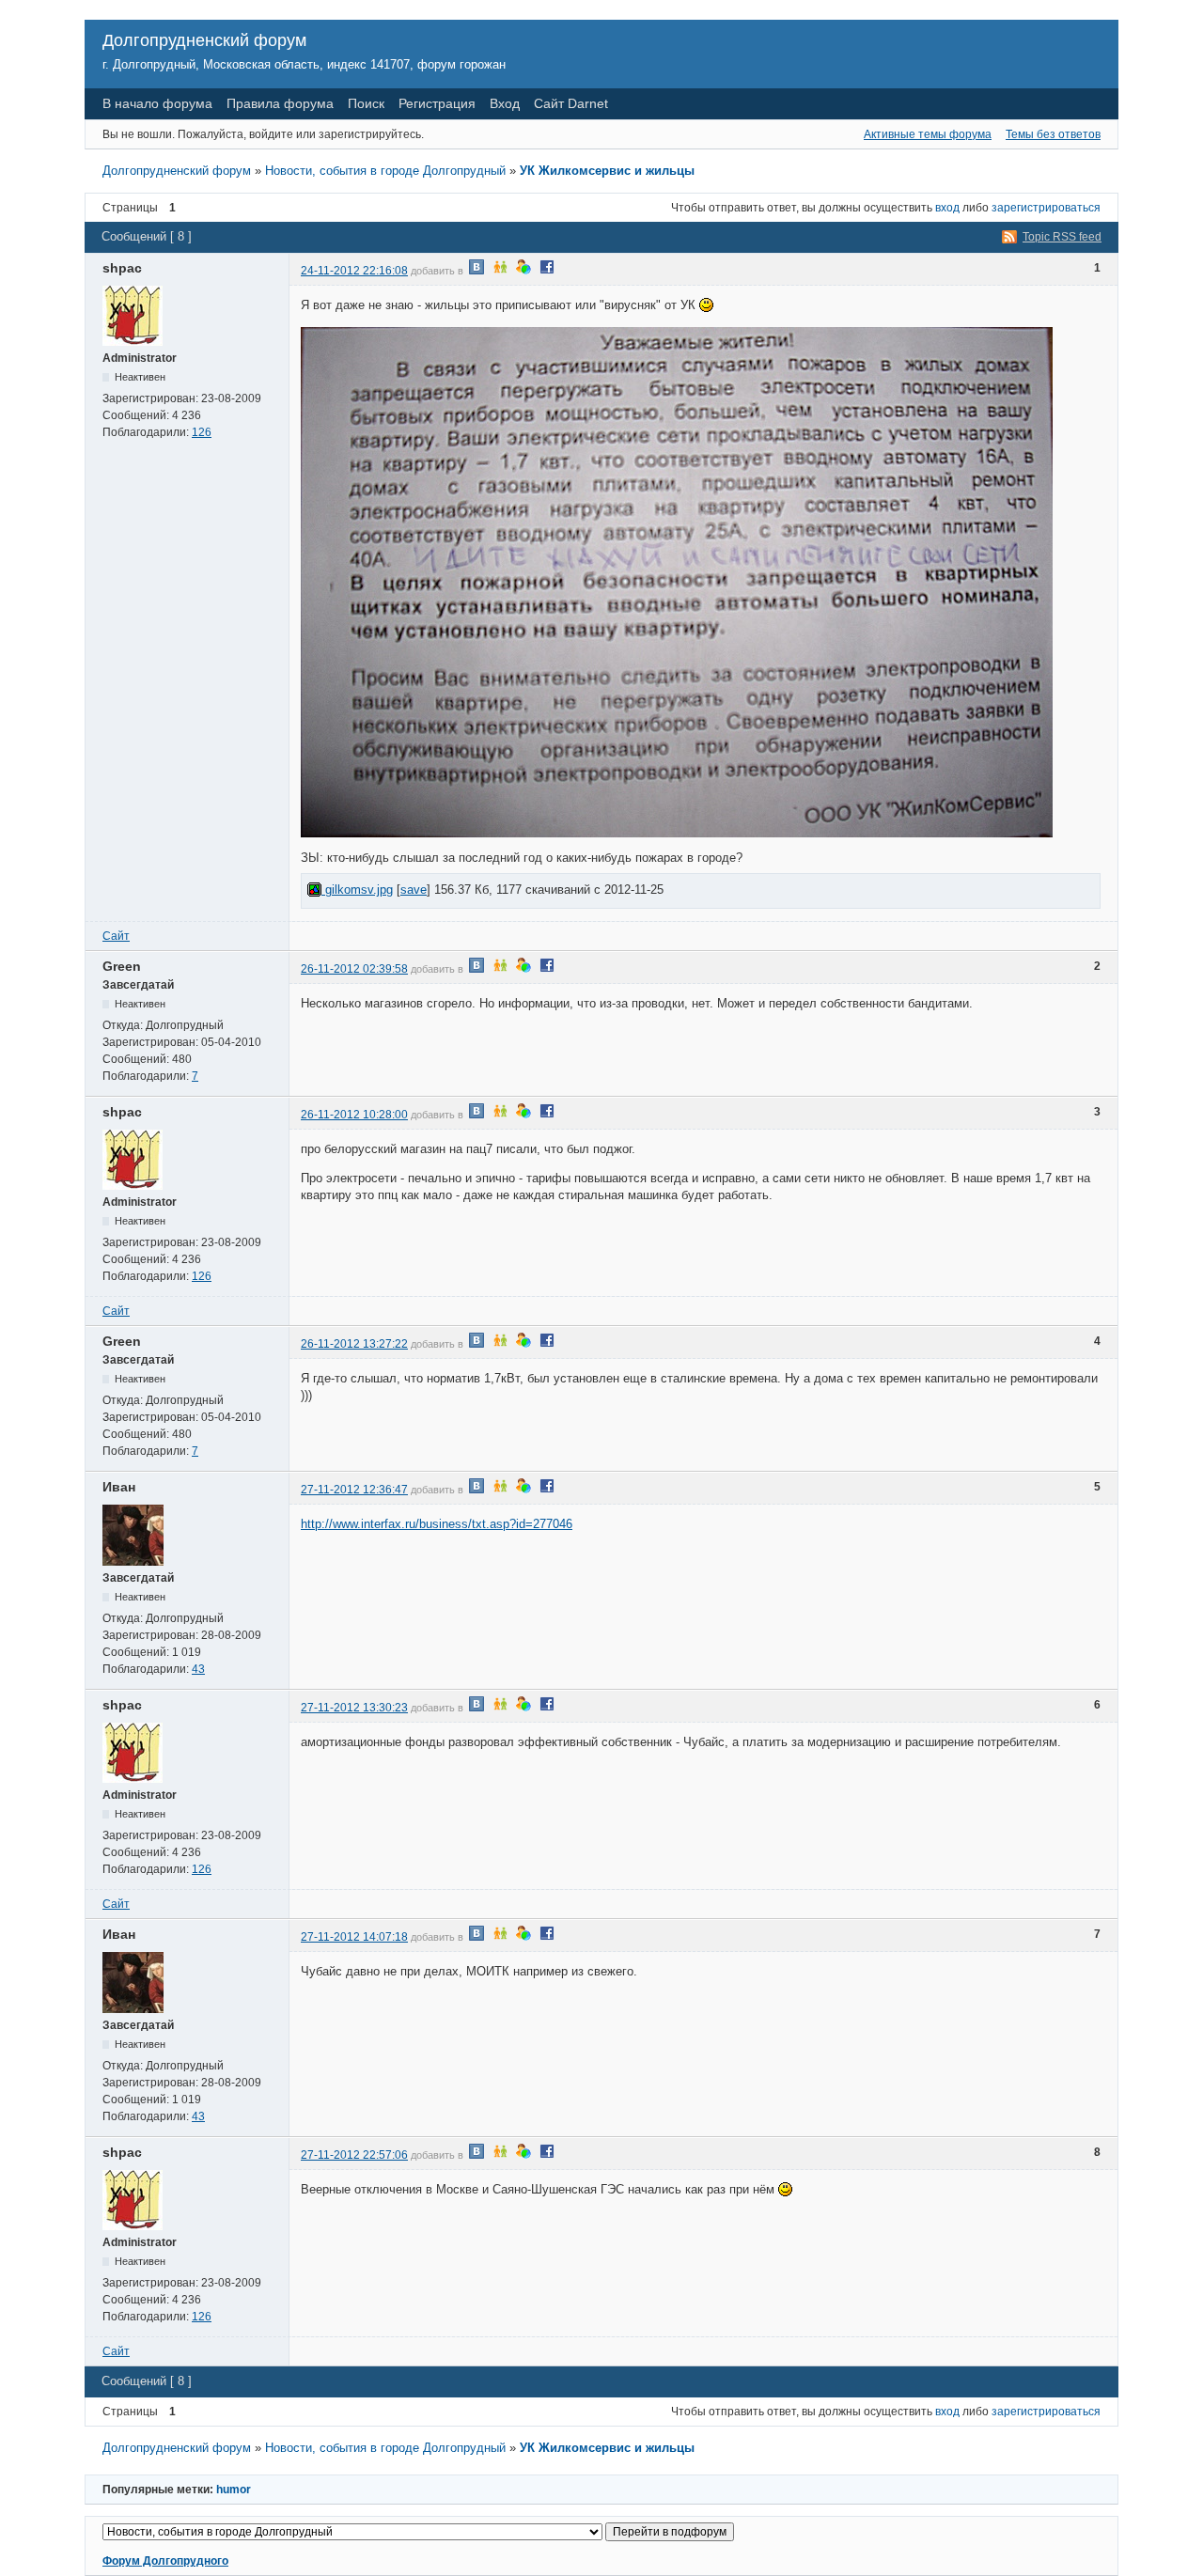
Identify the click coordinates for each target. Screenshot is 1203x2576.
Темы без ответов (1053, 134)
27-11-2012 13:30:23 (354, 1708)
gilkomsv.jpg (357, 890)
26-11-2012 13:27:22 (354, 1344)
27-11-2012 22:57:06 (354, 2155)
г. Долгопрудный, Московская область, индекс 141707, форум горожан (304, 64)
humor (234, 2490)
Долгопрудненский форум (204, 40)
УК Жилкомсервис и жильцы (607, 171)
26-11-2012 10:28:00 (354, 1115)
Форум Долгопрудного (165, 2561)
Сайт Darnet (571, 103)
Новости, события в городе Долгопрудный (385, 171)
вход (947, 208)
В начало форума (157, 103)
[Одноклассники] (500, 271)
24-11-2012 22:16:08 (354, 271)
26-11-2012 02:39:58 (354, 969)
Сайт (116, 936)
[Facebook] (547, 271)
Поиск (366, 103)
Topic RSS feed (1062, 237)
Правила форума (280, 103)
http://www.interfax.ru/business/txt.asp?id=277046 (437, 1524)
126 (202, 432)
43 (198, 1669)
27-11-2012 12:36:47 (354, 1490)
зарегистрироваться (1046, 208)
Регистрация (437, 103)
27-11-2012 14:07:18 (354, 1937)
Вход (505, 103)
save (414, 890)
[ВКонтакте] (477, 271)
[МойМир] (523, 271)
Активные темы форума (928, 134)
